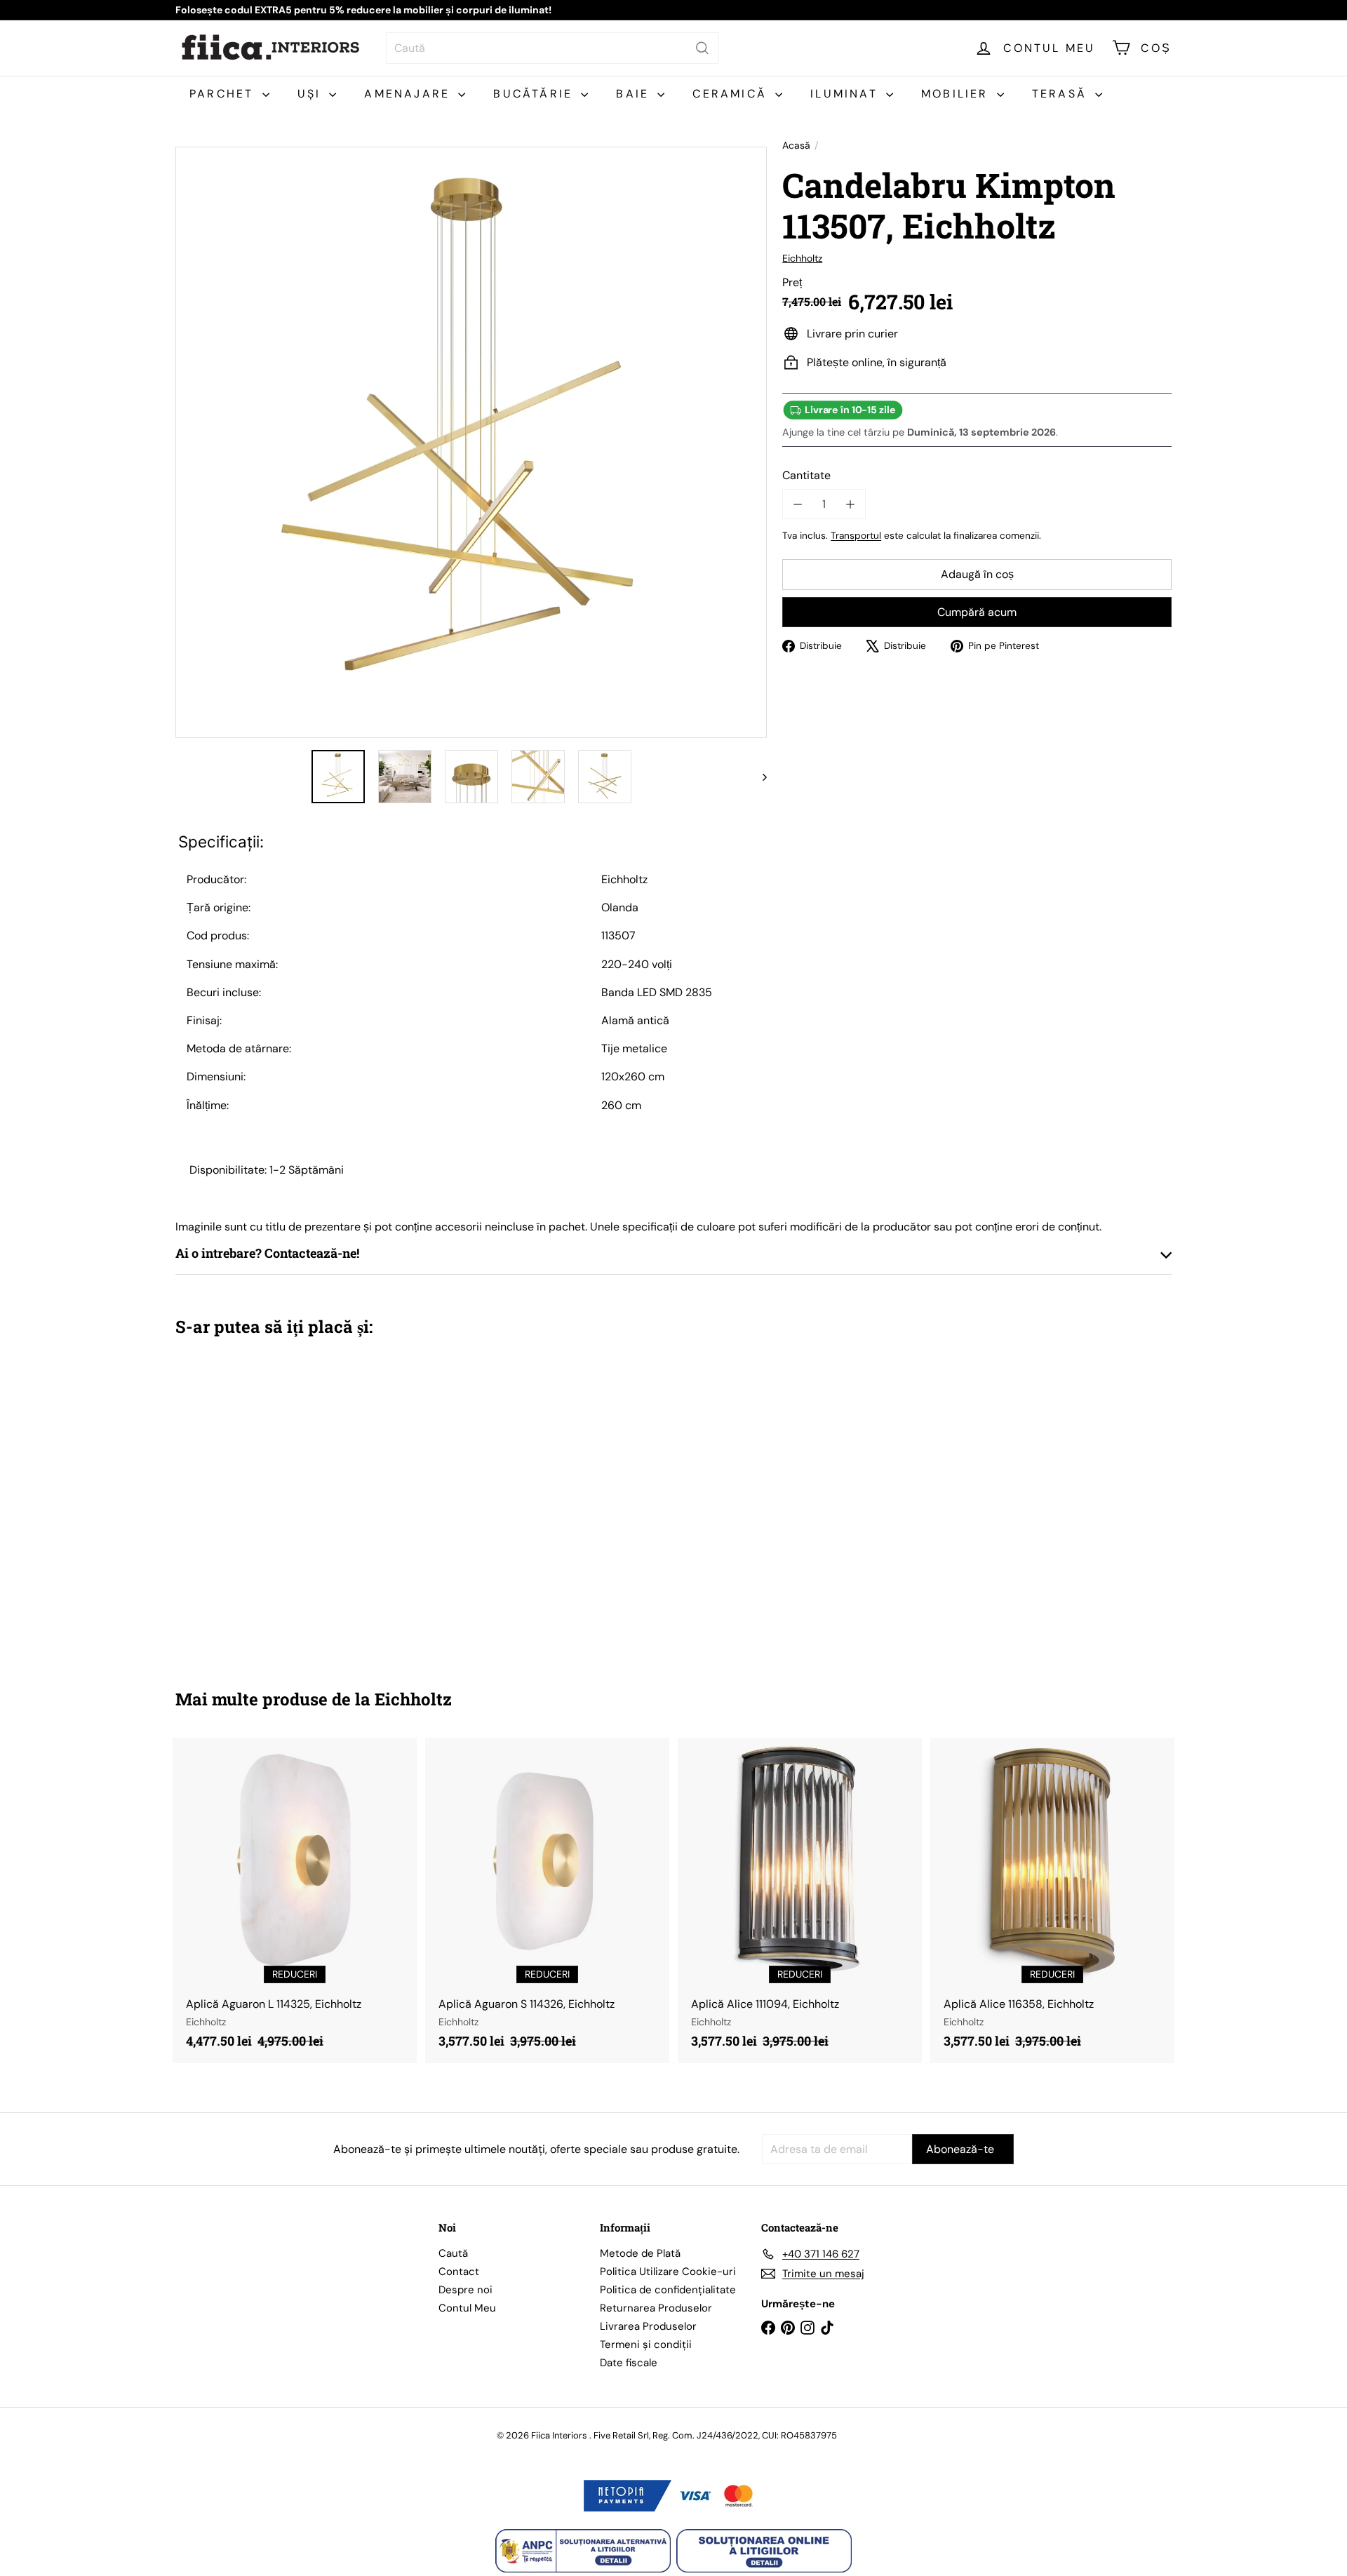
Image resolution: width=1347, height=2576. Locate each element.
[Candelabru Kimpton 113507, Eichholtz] (253, 1503)
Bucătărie (535, 94)
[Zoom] (471, 442)
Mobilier (957, 94)
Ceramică (732, 94)
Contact (459, 2272)
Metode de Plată (640, 2253)
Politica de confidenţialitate (668, 2290)
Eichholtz (413, 1699)
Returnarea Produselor (656, 2308)
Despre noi (465, 2290)
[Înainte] (758, 777)
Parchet (224, 94)
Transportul (856, 536)
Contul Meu (467, 2308)
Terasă (1062, 94)
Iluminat (846, 94)
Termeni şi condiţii (646, 2344)
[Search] (702, 48)
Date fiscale (629, 2363)
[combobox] (552, 48)
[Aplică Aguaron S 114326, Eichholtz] (547, 1900)
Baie (635, 94)
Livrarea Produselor (648, 2326)
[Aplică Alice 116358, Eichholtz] (1052, 1900)
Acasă (796, 146)
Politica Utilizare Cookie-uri (668, 2272)
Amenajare (409, 94)
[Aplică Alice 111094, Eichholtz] (800, 1900)
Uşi (312, 94)
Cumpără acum (977, 612)
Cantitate (806, 475)
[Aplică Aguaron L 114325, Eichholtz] (295, 1900)
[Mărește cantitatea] (850, 504)
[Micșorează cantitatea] (797, 504)
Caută (453, 2253)
